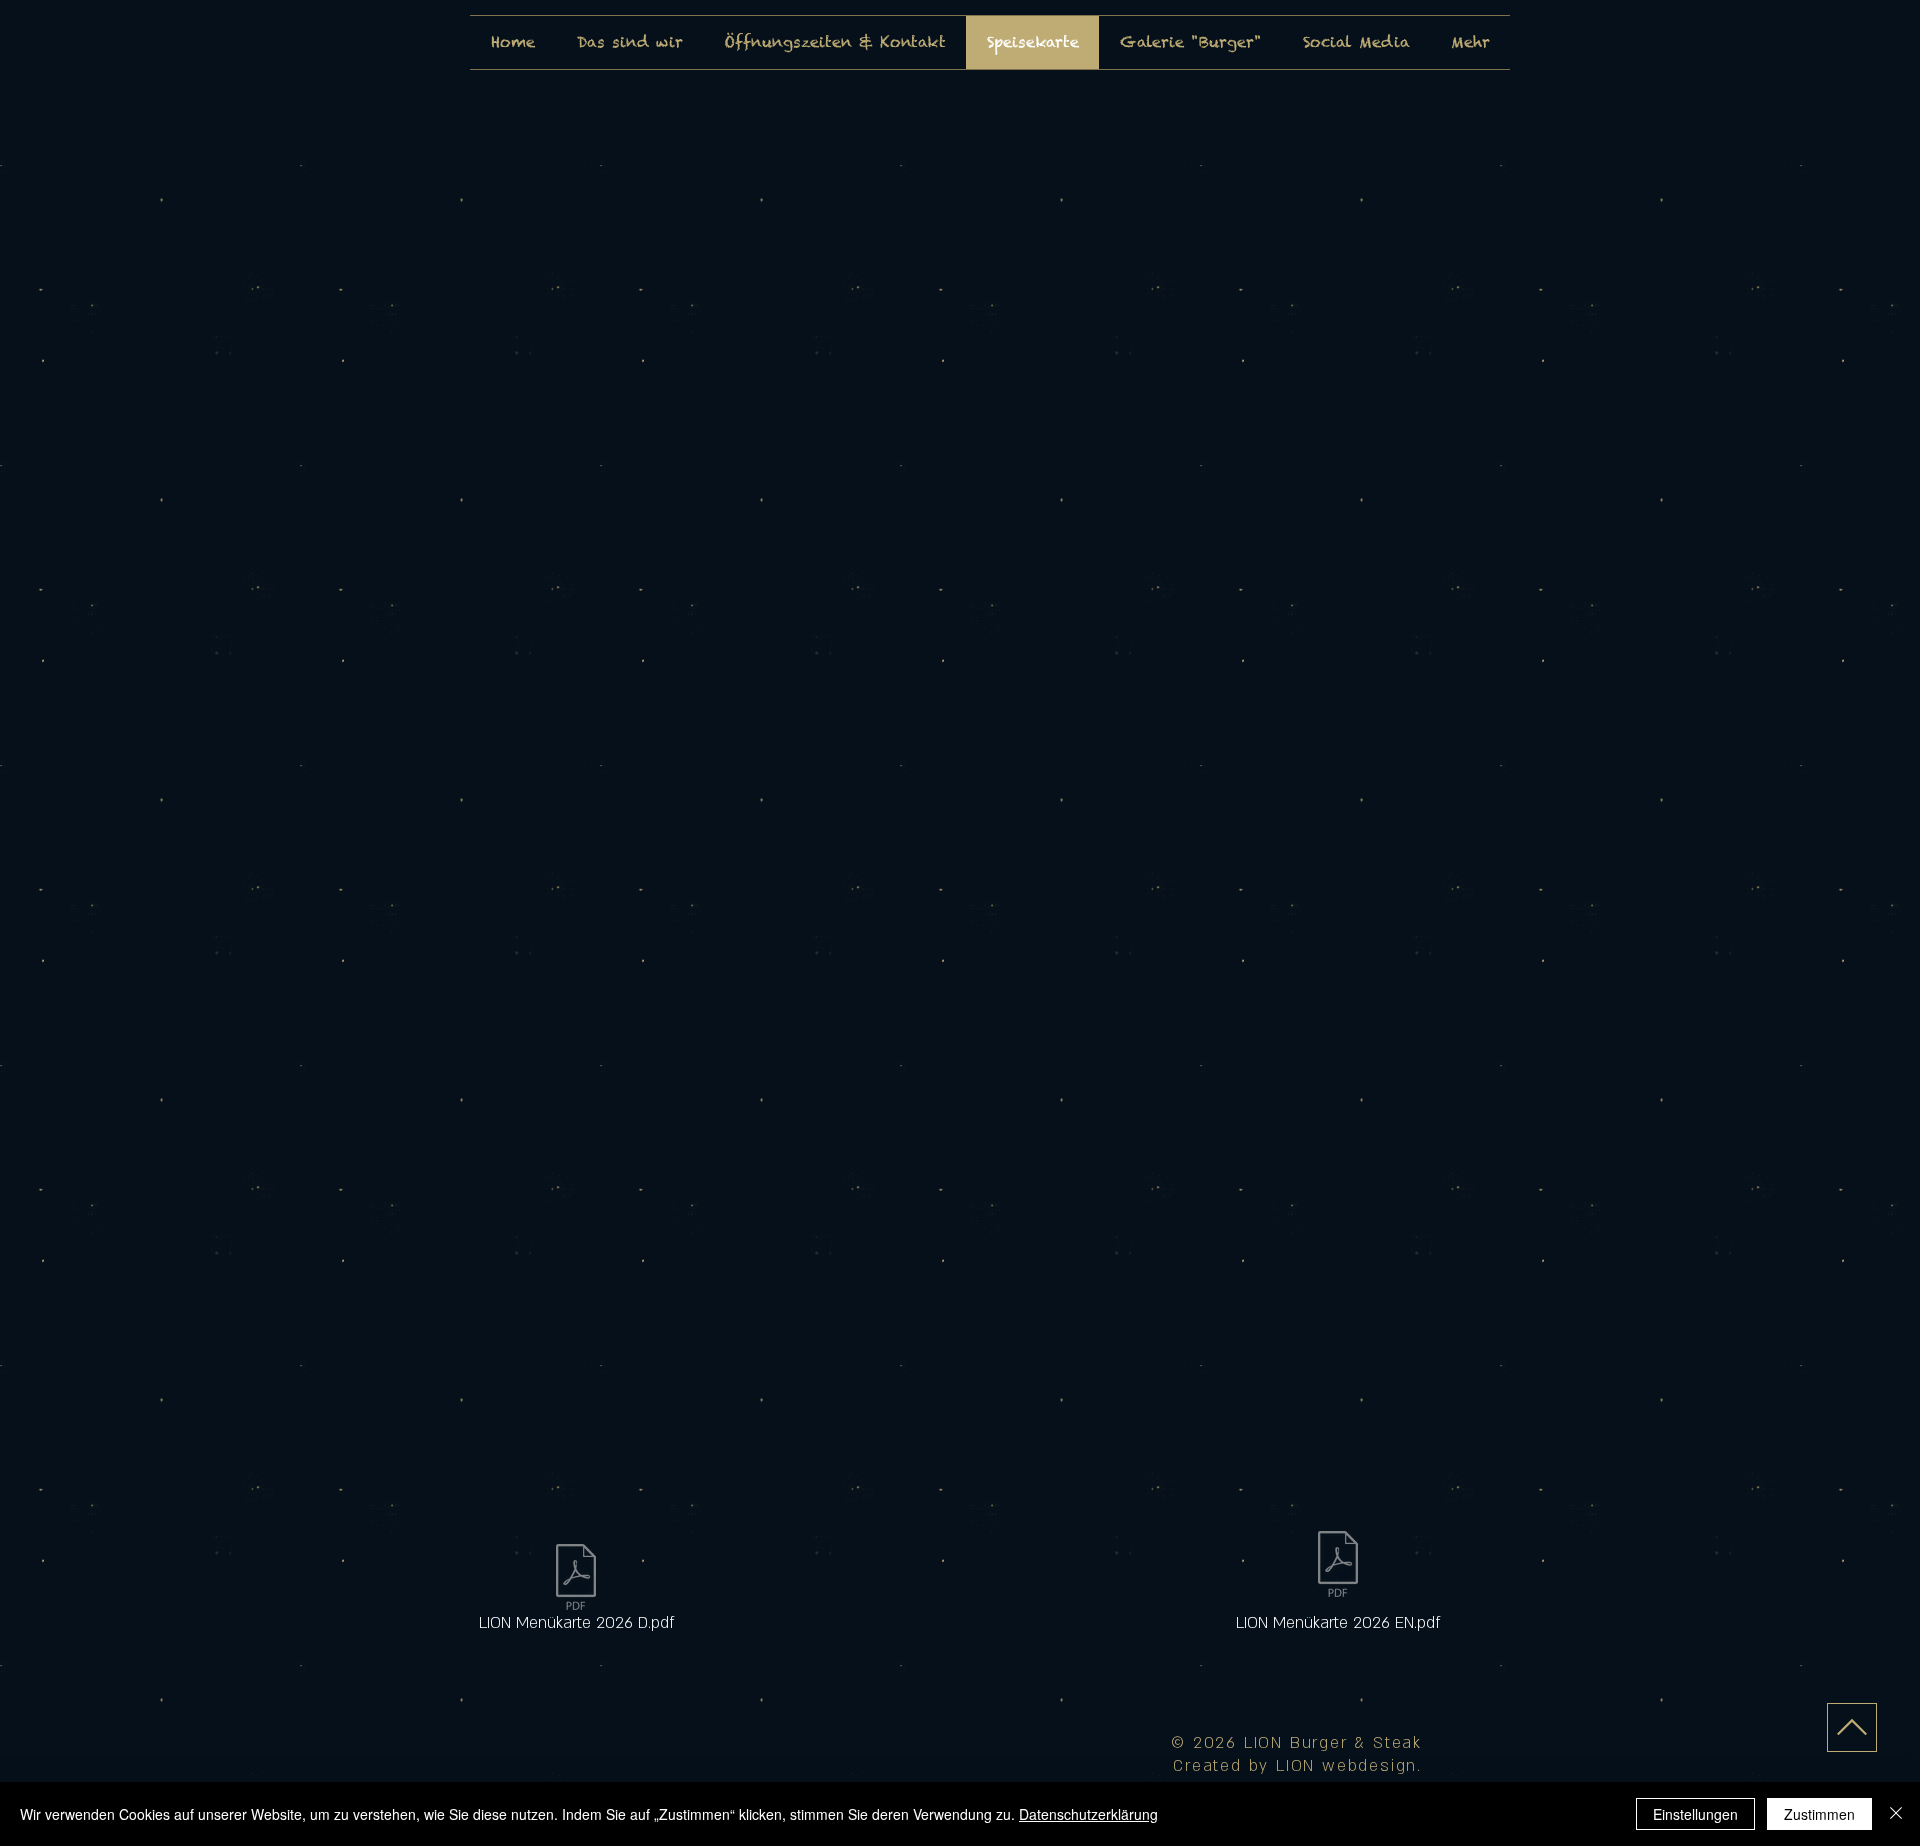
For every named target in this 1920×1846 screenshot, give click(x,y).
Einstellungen (1695, 1814)
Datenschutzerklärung (1088, 1814)
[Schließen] (1896, 1814)
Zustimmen (1819, 1814)
